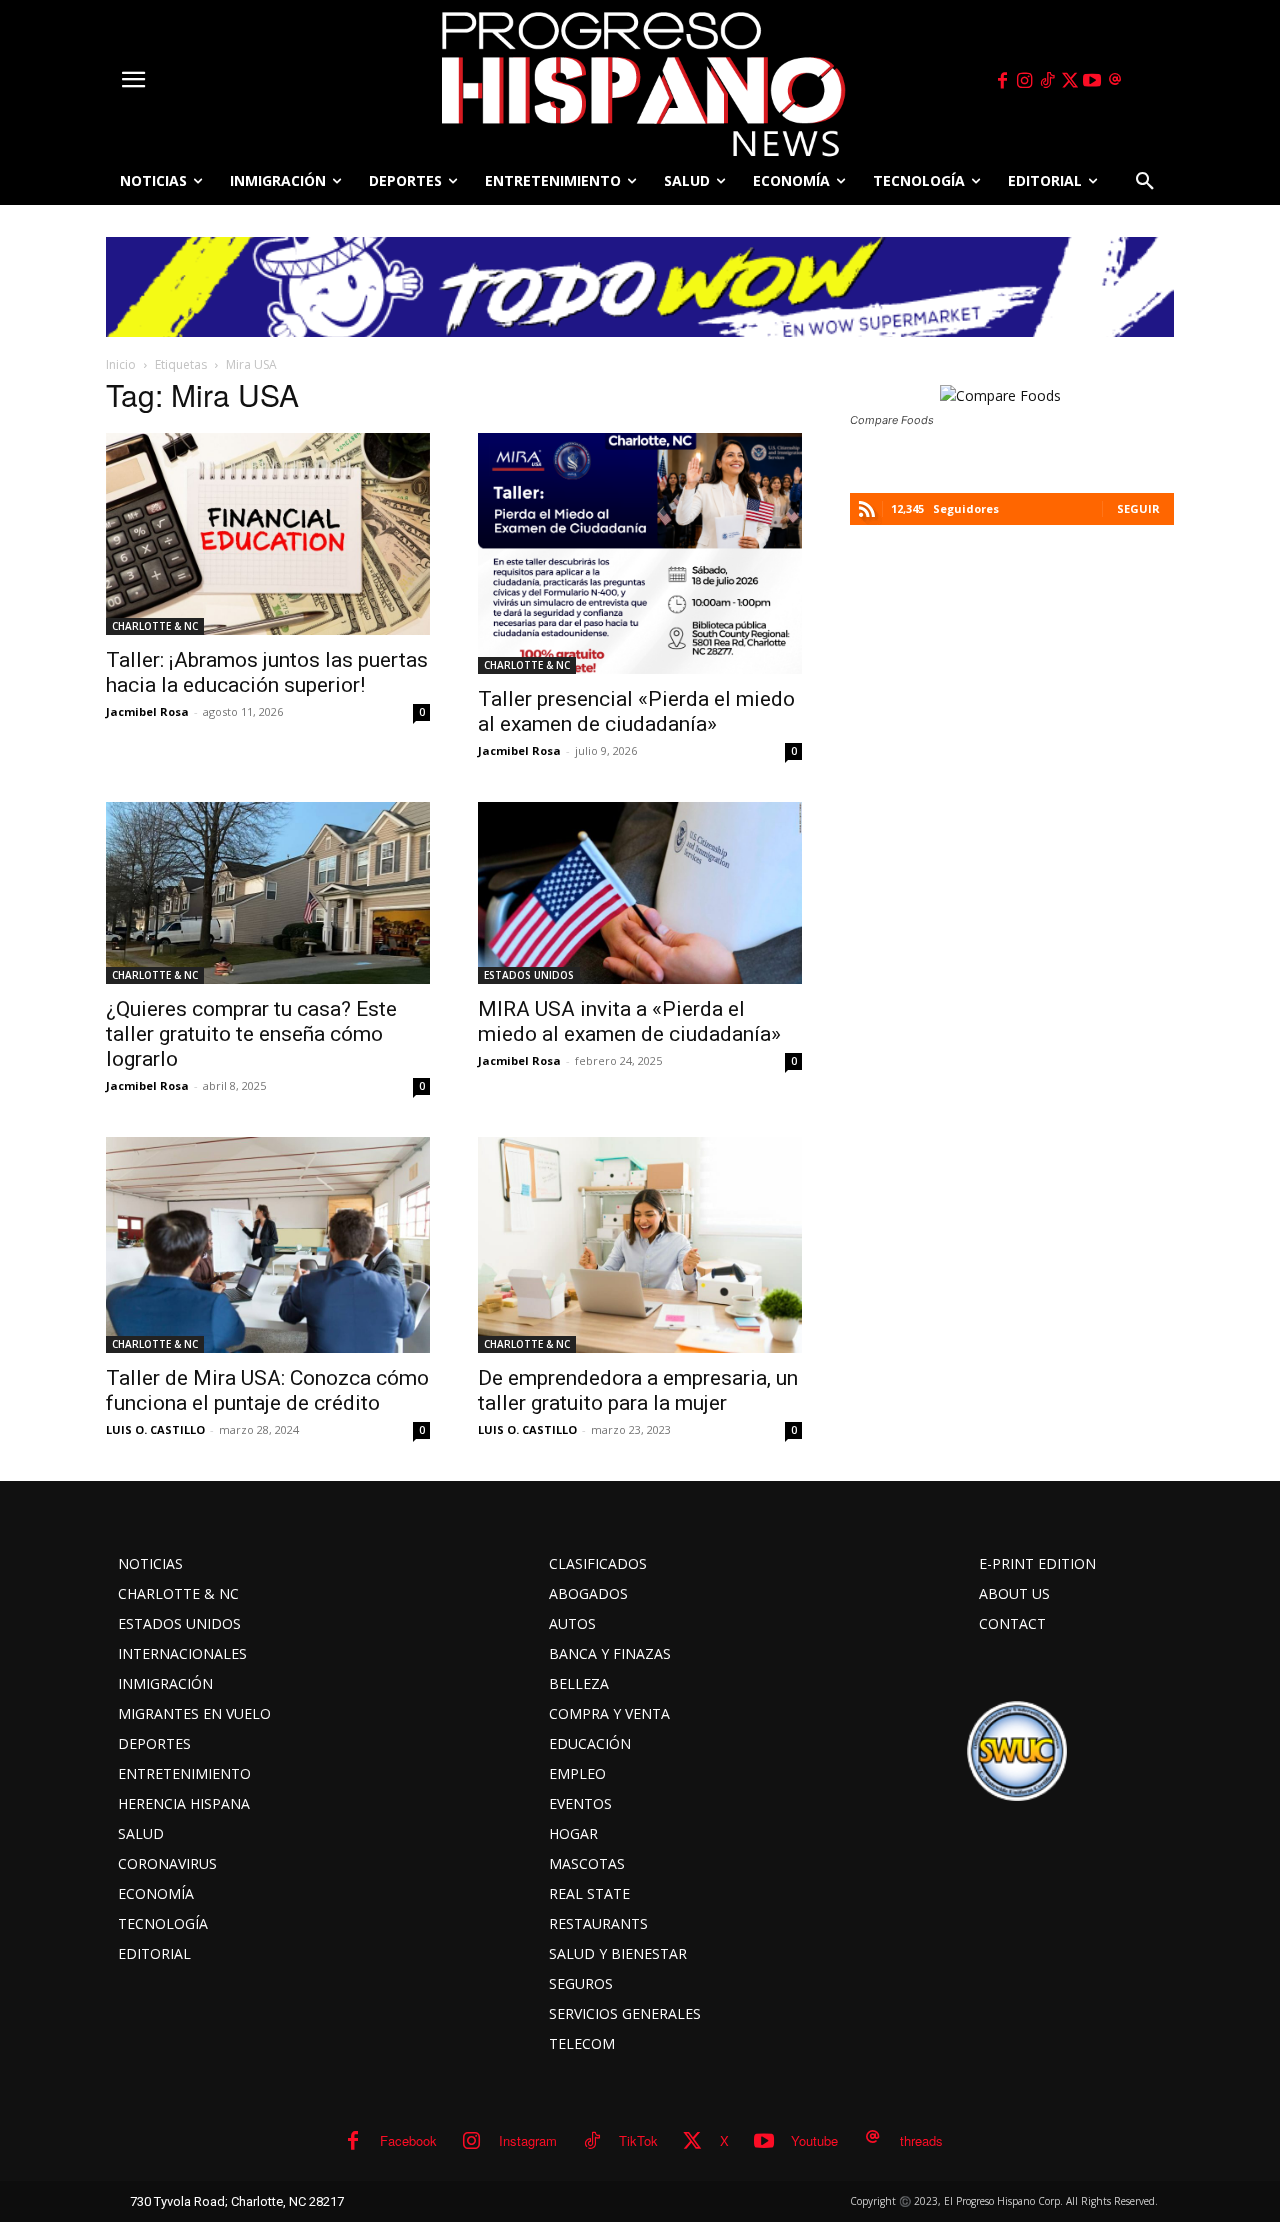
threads (921, 2140)
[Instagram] (1025, 81)
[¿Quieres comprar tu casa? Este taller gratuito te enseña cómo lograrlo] (268, 893)
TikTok (638, 2140)
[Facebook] (1002, 81)
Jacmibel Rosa (147, 711)
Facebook (408, 2140)
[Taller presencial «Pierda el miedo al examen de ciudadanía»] (640, 553)
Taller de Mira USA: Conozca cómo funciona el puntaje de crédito (267, 1390)
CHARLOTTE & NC (155, 626)
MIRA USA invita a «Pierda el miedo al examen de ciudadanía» (629, 1021)
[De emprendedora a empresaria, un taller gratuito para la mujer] (640, 1245)
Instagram (528, 2140)
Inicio (121, 364)
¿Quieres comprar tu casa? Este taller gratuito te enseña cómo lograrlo (251, 1034)
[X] (1070, 81)
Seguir (1138, 508)
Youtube (814, 2140)
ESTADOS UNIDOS (529, 975)
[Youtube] (1093, 81)
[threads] (1115, 81)
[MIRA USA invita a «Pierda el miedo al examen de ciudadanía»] (640, 893)
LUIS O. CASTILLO (155, 1429)
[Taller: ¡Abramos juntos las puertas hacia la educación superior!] (268, 534)
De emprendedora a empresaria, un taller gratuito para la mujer (638, 1390)
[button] (1145, 181)
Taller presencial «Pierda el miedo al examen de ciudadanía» (636, 711)
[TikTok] (1047, 81)
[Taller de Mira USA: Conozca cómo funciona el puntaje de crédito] (268, 1245)
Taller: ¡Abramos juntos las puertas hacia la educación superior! (267, 672)
